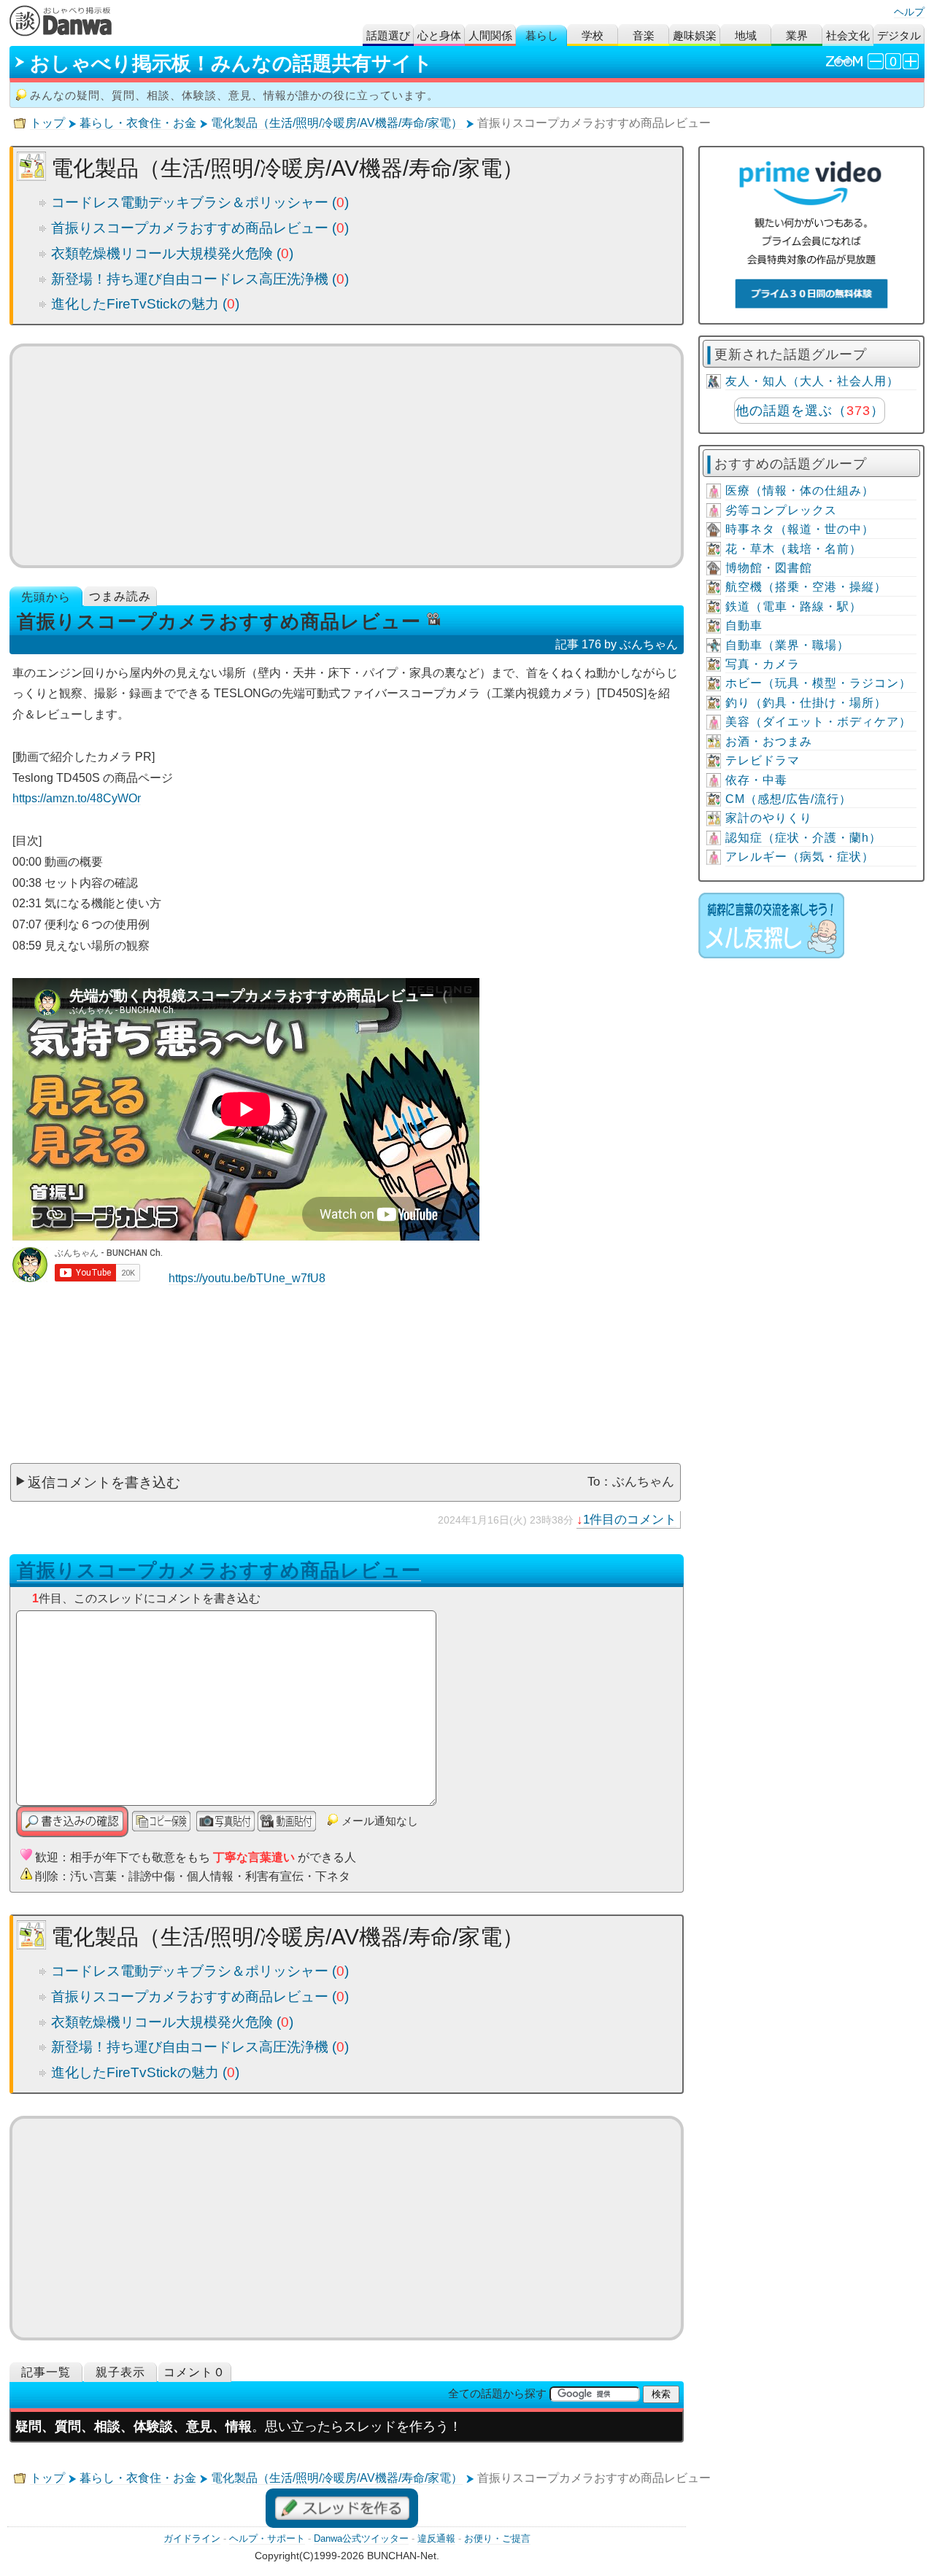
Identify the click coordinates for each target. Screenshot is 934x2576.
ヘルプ (909, 12)
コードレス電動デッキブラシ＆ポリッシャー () (200, 202)
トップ (47, 123)
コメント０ (194, 2372)
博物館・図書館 (769, 568)
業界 (797, 35)
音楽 (644, 35)
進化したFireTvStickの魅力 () (145, 304)
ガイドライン (192, 2538)
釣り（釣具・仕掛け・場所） (806, 703)
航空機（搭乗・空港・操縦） (806, 587)
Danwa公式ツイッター (361, 2538)
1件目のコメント (630, 1519)
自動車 (744, 625)
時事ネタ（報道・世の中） (800, 529)
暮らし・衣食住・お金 (138, 123)
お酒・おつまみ (769, 741)
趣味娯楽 (695, 35)
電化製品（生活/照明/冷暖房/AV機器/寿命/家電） (337, 123)
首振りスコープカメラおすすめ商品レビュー (219, 1570)
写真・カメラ (763, 664)
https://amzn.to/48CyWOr (77, 798)
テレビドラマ (763, 760)
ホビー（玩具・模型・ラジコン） (818, 683)
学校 (593, 35)
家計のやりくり (769, 818)
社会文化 (848, 35)
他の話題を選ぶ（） (810, 411)
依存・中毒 (756, 780)
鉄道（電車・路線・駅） (794, 606)
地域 (746, 35)
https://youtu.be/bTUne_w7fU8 (247, 1278)
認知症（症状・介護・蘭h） (803, 838)
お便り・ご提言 (497, 2538)
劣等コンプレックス (781, 510)
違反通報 (436, 2538)
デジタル (899, 35)
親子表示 (120, 2372)
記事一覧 (46, 2372)
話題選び (388, 35)
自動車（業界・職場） (787, 645)
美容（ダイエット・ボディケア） (818, 722)
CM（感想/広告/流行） (788, 799)
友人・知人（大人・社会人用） (812, 381)
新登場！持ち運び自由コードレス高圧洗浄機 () (200, 279)
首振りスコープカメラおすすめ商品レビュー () (200, 228)
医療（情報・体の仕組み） (800, 490)
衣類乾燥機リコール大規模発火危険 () (172, 253)
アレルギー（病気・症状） (800, 857)
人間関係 (490, 35)
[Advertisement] (347, 456)
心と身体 (439, 35)
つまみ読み (120, 596)
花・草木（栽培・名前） (794, 549)
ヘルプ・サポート (267, 2538)
